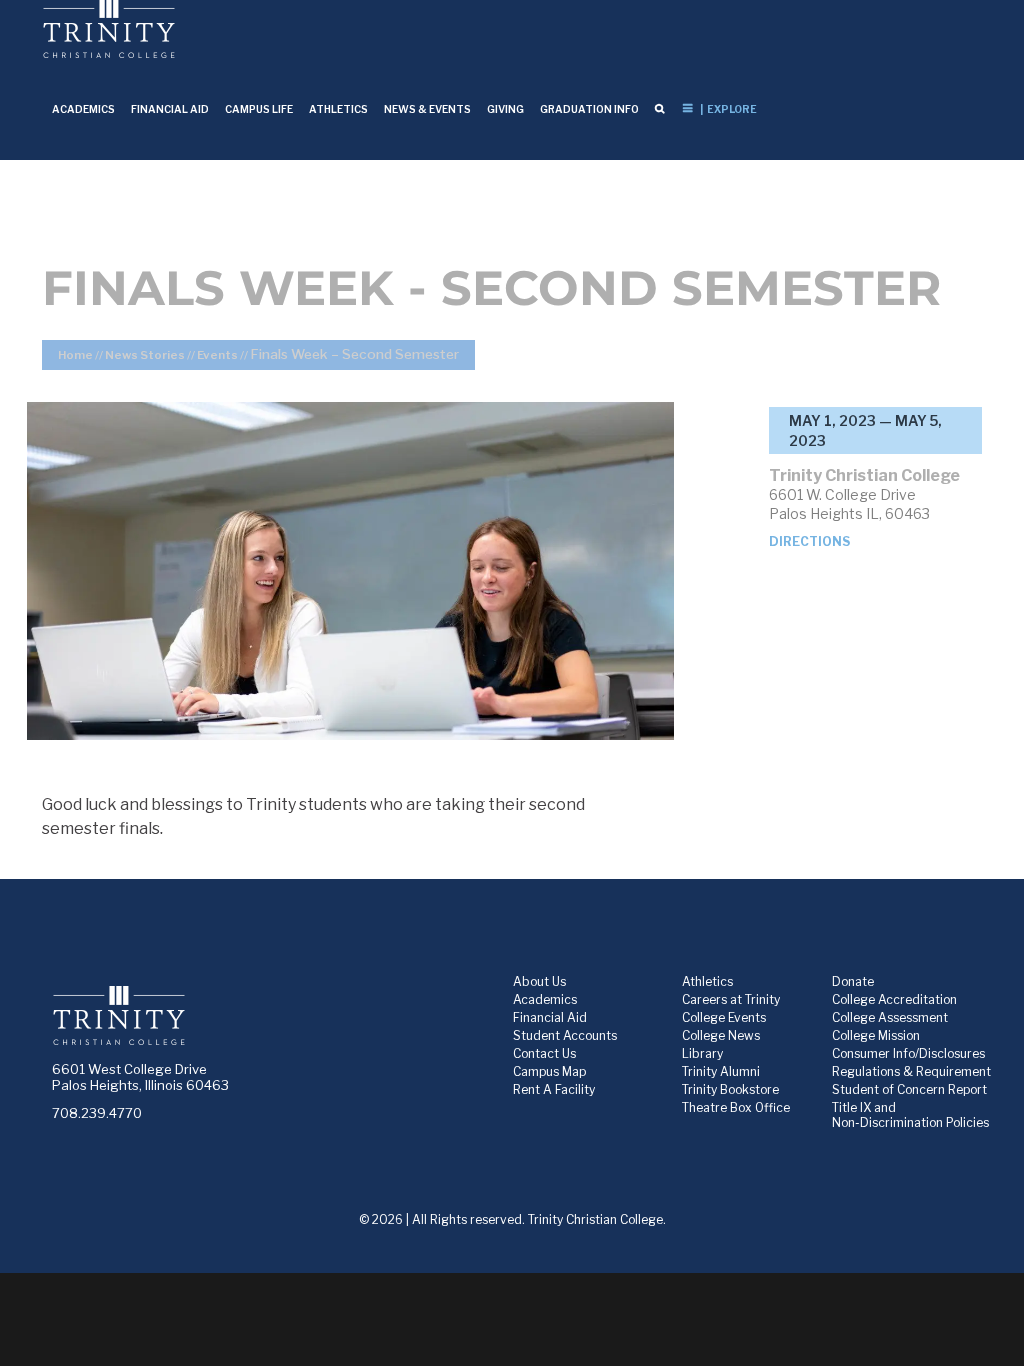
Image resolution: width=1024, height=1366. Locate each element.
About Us (539, 981)
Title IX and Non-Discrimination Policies (910, 1115)
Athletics (707, 981)
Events (217, 355)
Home (75, 355)
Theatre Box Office (736, 1107)
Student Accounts (565, 1035)
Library (702, 1053)
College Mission (876, 1035)
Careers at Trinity (731, 999)
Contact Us (544, 1053)
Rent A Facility (554, 1089)
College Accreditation (894, 999)
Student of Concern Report (909, 1089)
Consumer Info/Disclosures (908, 1053)
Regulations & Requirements (914, 1071)
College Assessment (890, 1017)
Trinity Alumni (721, 1071)
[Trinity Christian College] (260, 1023)
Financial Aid (550, 1017)
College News (721, 1035)
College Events (724, 1017)
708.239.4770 (97, 1113)
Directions (809, 541)
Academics (545, 999)
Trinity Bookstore (730, 1089)
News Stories (145, 355)
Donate (853, 981)
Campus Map (549, 1071)
